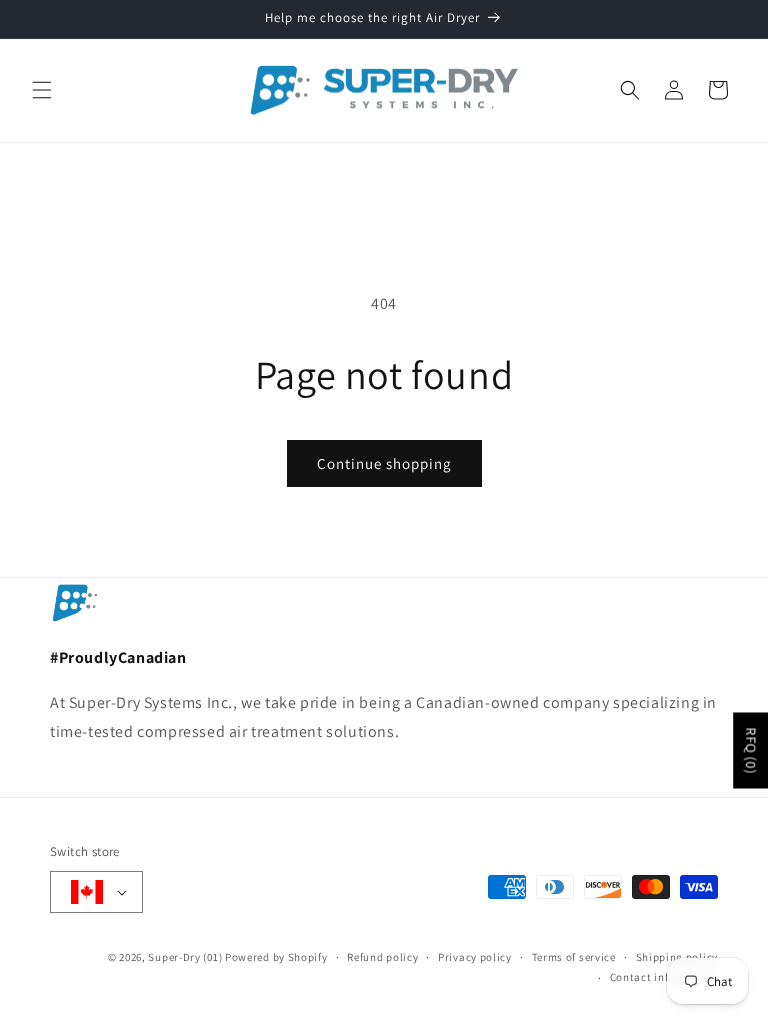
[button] (42, 90)
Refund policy (382, 957)
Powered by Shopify (276, 957)
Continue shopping (384, 463)
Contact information (664, 977)
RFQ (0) (751, 750)
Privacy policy (475, 957)
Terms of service (574, 957)
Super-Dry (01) (185, 957)
